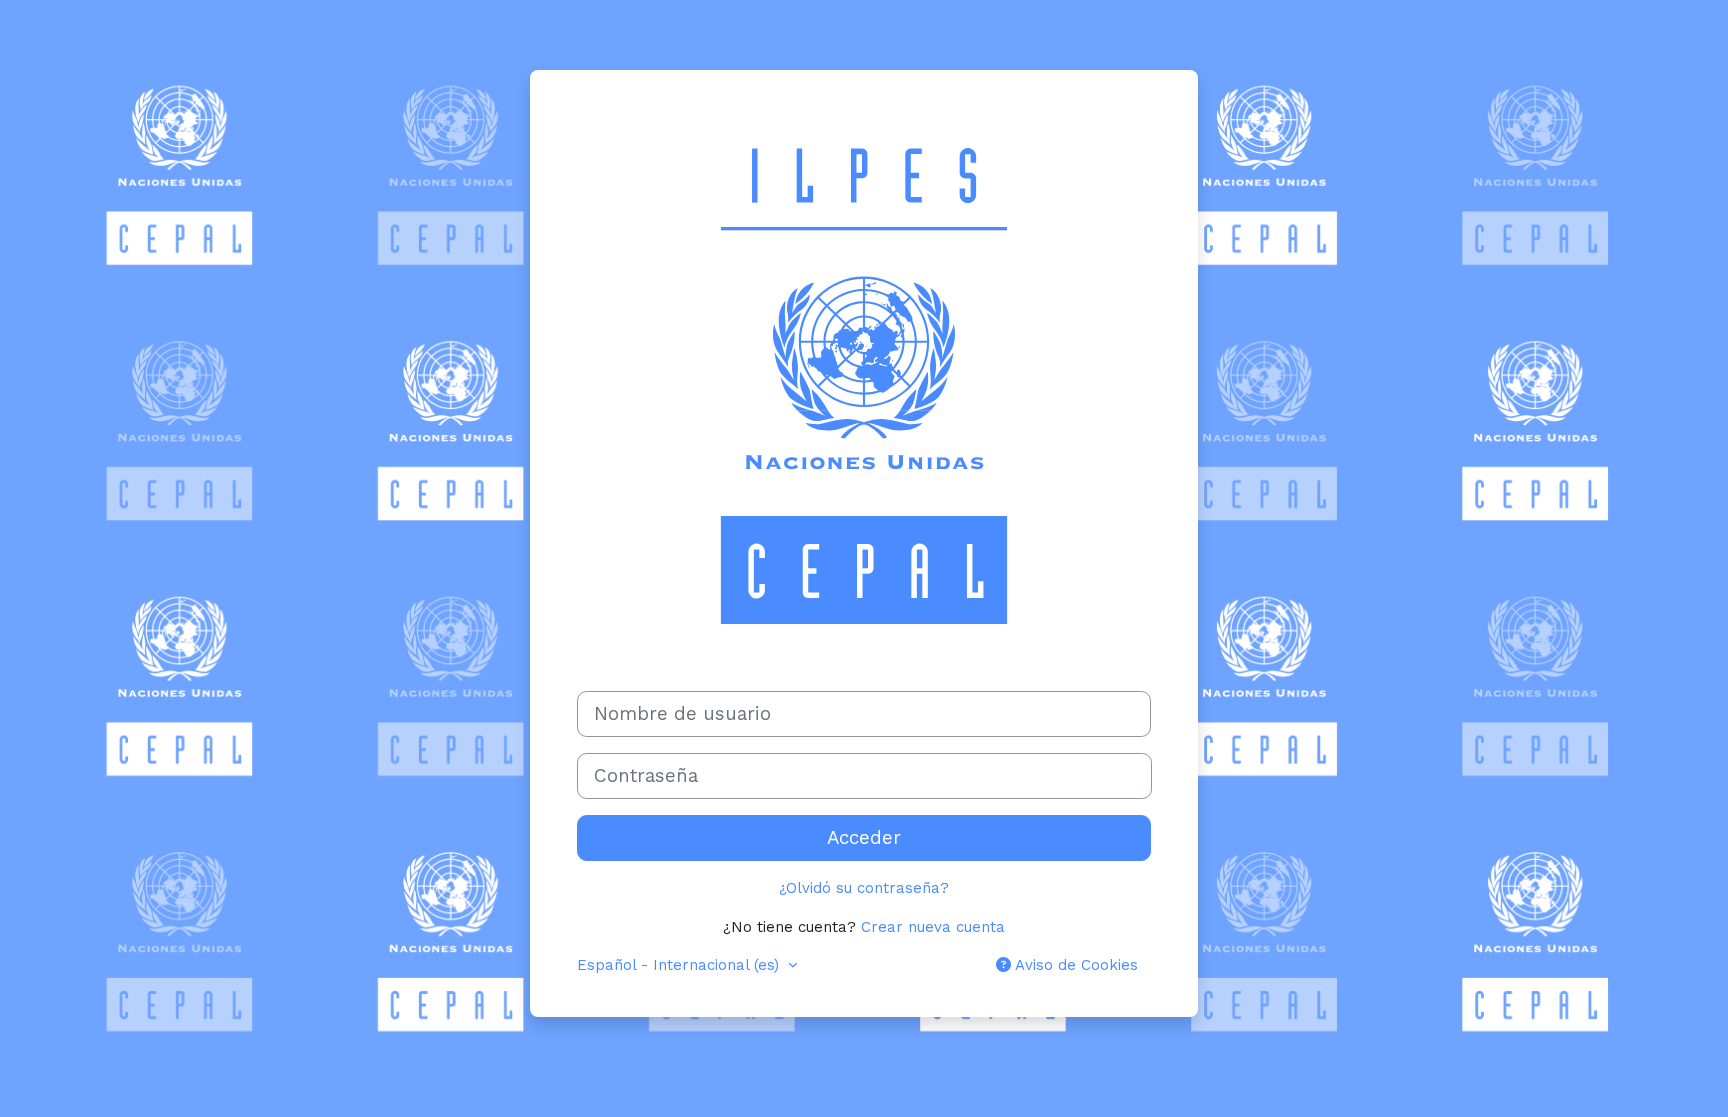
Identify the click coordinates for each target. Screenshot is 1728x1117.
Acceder (864, 838)
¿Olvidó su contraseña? (864, 888)
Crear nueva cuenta (933, 927)
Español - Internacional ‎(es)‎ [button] (680, 965)
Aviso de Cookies (1074, 965)
